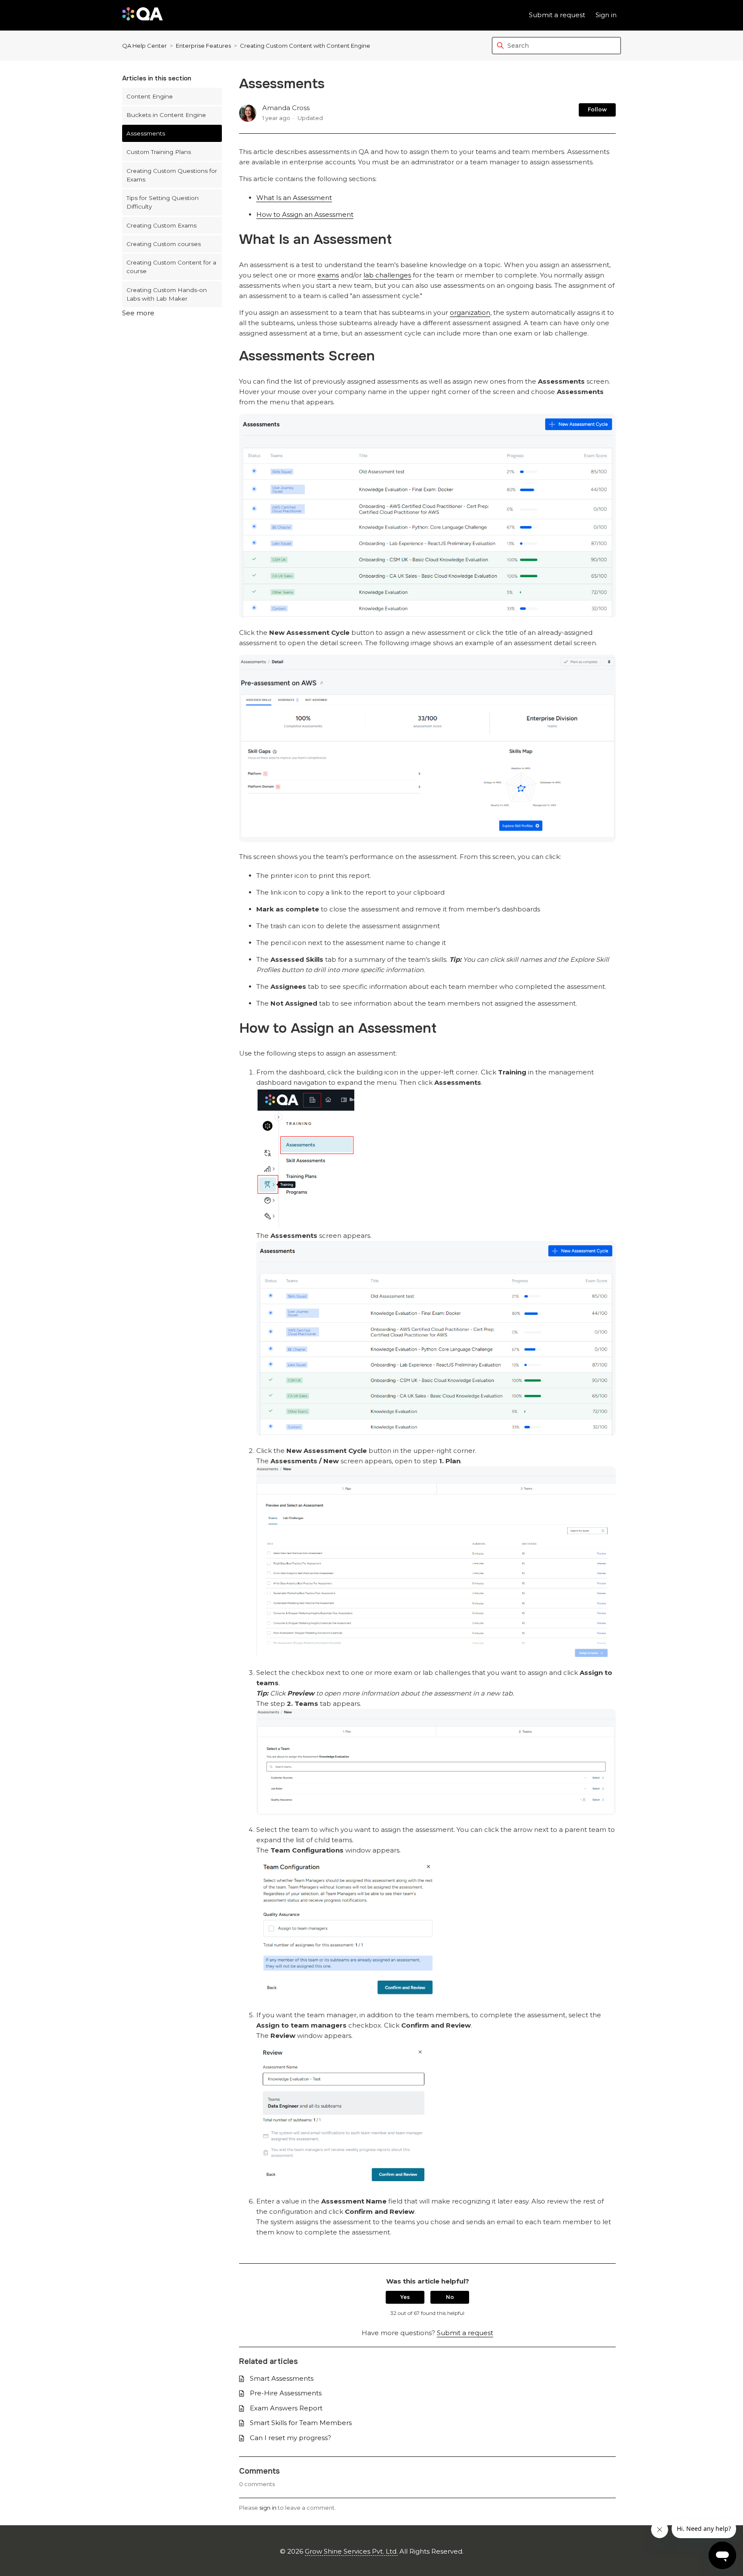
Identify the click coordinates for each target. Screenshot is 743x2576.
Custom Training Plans (159, 152)
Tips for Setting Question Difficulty (163, 202)
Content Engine (150, 96)
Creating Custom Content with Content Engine (305, 46)
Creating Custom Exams (161, 225)
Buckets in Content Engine (166, 115)
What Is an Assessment (294, 198)
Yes (405, 2297)
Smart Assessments (282, 2378)
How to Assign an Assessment (305, 214)
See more (138, 313)
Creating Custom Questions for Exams (172, 175)
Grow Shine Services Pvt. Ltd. (351, 2551)
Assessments (146, 133)
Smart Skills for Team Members (301, 2423)
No (450, 2297)
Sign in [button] (606, 15)
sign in (268, 2508)
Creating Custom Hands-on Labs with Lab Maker (167, 294)
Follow (597, 109)
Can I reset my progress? (290, 2438)
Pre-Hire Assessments (286, 2393)
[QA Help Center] (143, 15)
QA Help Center (144, 46)
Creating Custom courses (164, 244)
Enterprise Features (203, 46)
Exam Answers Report (286, 2408)
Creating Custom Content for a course (171, 267)
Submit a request (557, 15)
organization (470, 312)
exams (328, 275)
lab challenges (387, 275)
